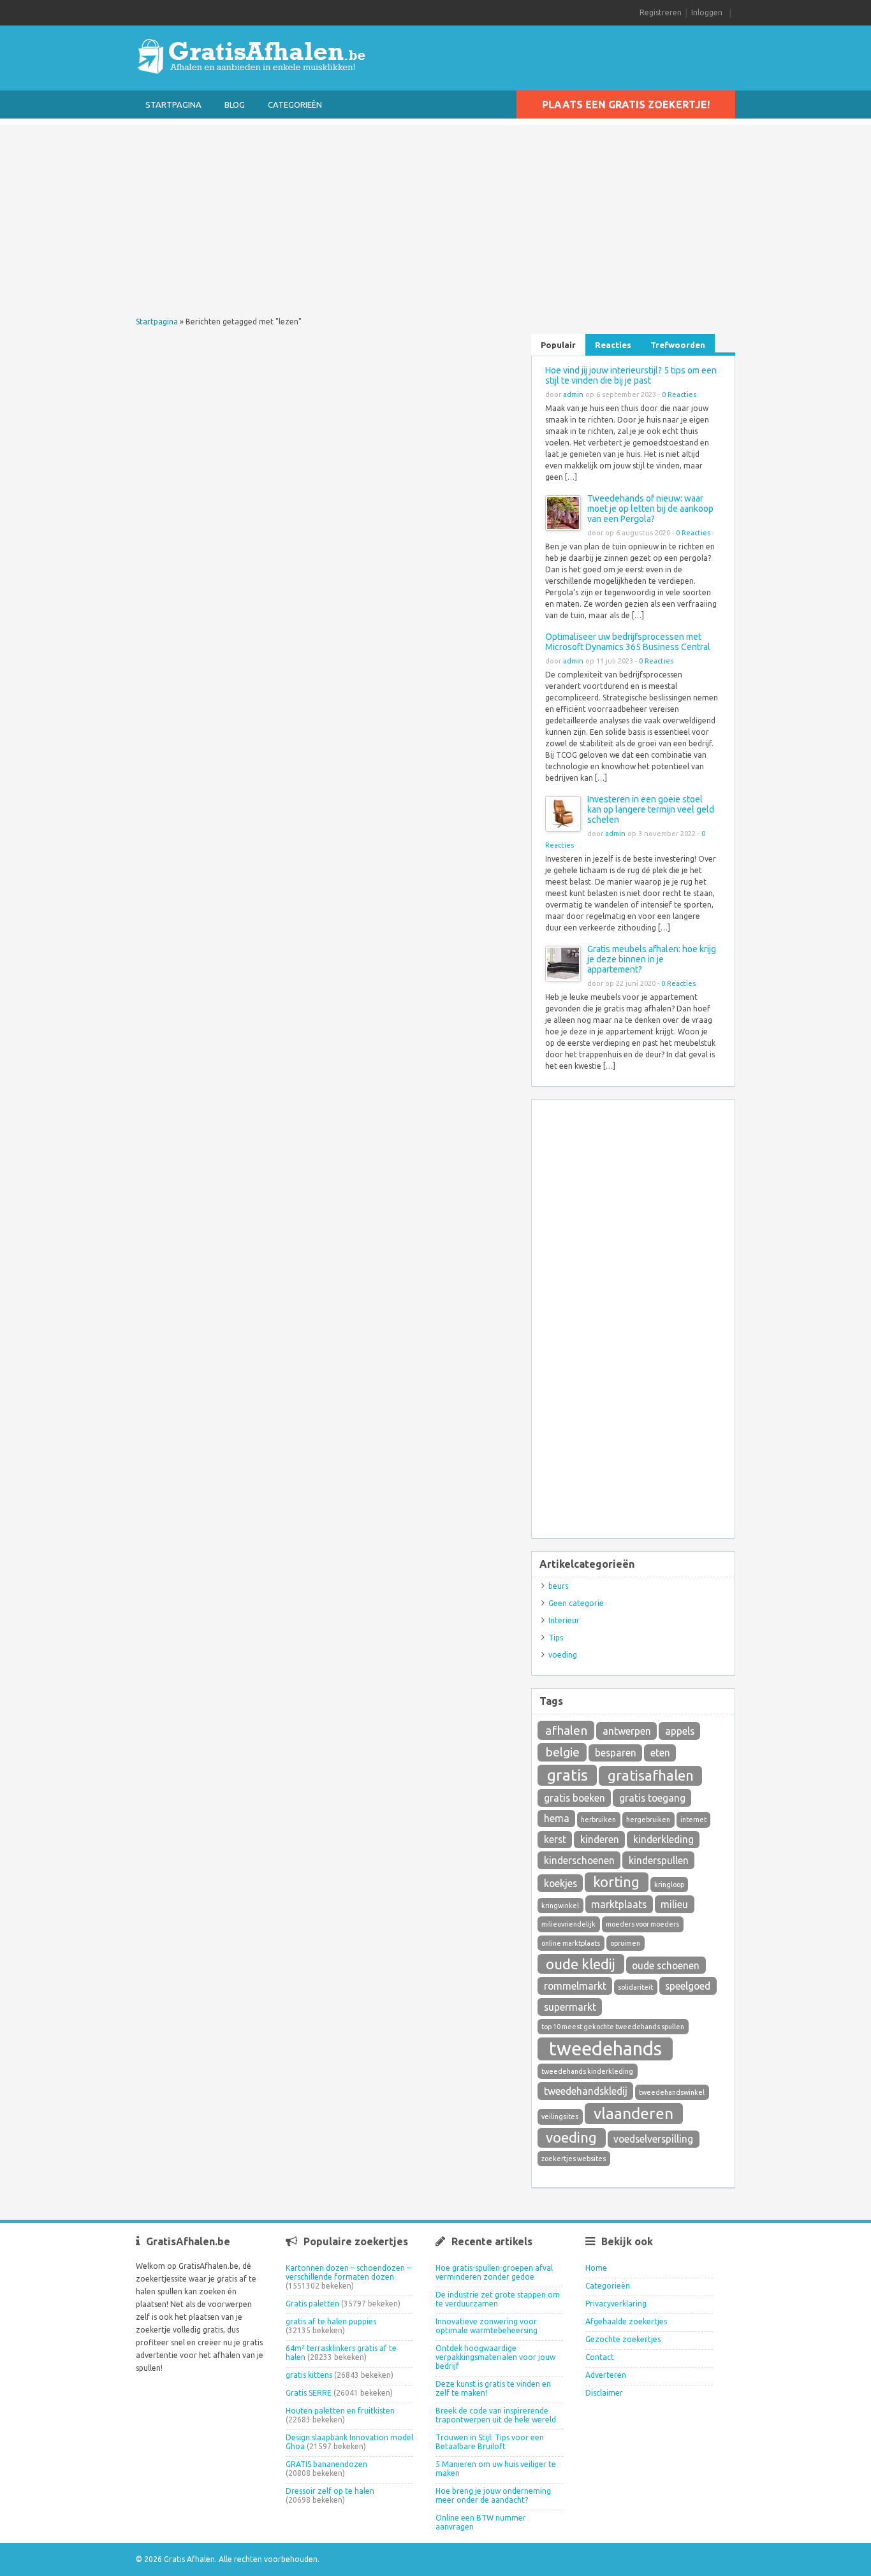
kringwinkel (560, 1906)
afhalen (566, 1730)
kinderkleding (663, 1839)
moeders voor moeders (642, 1924)
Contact (600, 2357)
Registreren (661, 12)
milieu (674, 1904)
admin (573, 394)
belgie (562, 1752)
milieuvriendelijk (568, 1924)
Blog (235, 105)
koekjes (560, 1883)
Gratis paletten (312, 2304)
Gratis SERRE (309, 2393)
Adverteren (606, 2375)
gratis (567, 1775)
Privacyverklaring (616, 2304)
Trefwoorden (678, 345)
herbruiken (598, 1820)
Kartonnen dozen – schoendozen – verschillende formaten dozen (348, 2272)
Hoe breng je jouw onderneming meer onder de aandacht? (493, 2495)
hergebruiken (648, 1820)
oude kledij (581, 1964)
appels (680, 1731)
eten (660, 1753)
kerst (555, 1839)
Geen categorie (576, 1603)
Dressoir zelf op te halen (330, 2491)
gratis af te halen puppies (331, 2321)
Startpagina (173, 105)
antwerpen (627, 1731)
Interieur (564, 1620)
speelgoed (688, 1986)
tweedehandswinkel (672, 2092)
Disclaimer (604, 2393)
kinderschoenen (579, 1860)
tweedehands (605, 2049)
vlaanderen (633, 2113)
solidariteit (635, 1987)
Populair (558, 345)
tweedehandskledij (586, 2091)
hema (557, 1818)
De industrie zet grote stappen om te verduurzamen (498, 2299)
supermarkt (570, 2007)
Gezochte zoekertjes (623, 2339)
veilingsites (560, 2117)
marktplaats (619, 1904)
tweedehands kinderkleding (587, 2071)
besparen (616, 1753)
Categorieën (295, 105)
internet (693, 1820)
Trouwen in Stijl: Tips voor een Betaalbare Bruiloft (490, 2442)
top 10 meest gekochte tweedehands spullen (613, 2027)
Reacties (613, 345)
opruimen (625, 1943)
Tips (556, 1638)
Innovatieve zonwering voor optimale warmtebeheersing (487, 2326)
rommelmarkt (575, 1986)
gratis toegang (652, 1798)
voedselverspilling (653, 2139)
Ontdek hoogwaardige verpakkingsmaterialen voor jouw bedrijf (495, 2357)
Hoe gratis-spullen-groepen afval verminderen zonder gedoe (494, 2272)
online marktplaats (571, 1943)
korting (616, 1882)
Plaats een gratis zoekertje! (626, 105)
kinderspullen (659, 1860)
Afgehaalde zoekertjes (626, 2321)
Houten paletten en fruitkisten (340, 2411)
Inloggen (707, 12)
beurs (558, 1586)
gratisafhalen (651, 1775)
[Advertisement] (435, 214)
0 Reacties (679, 394)
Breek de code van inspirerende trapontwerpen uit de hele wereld (496, 2415)
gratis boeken (575, 1798)
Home (596, 2268)
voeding (563, 1655)
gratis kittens (309, 2375)
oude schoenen (666, 1965)
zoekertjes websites (574, 2159)
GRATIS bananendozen (326, 2464)
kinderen (600, 1839)
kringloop (669, 1885)
